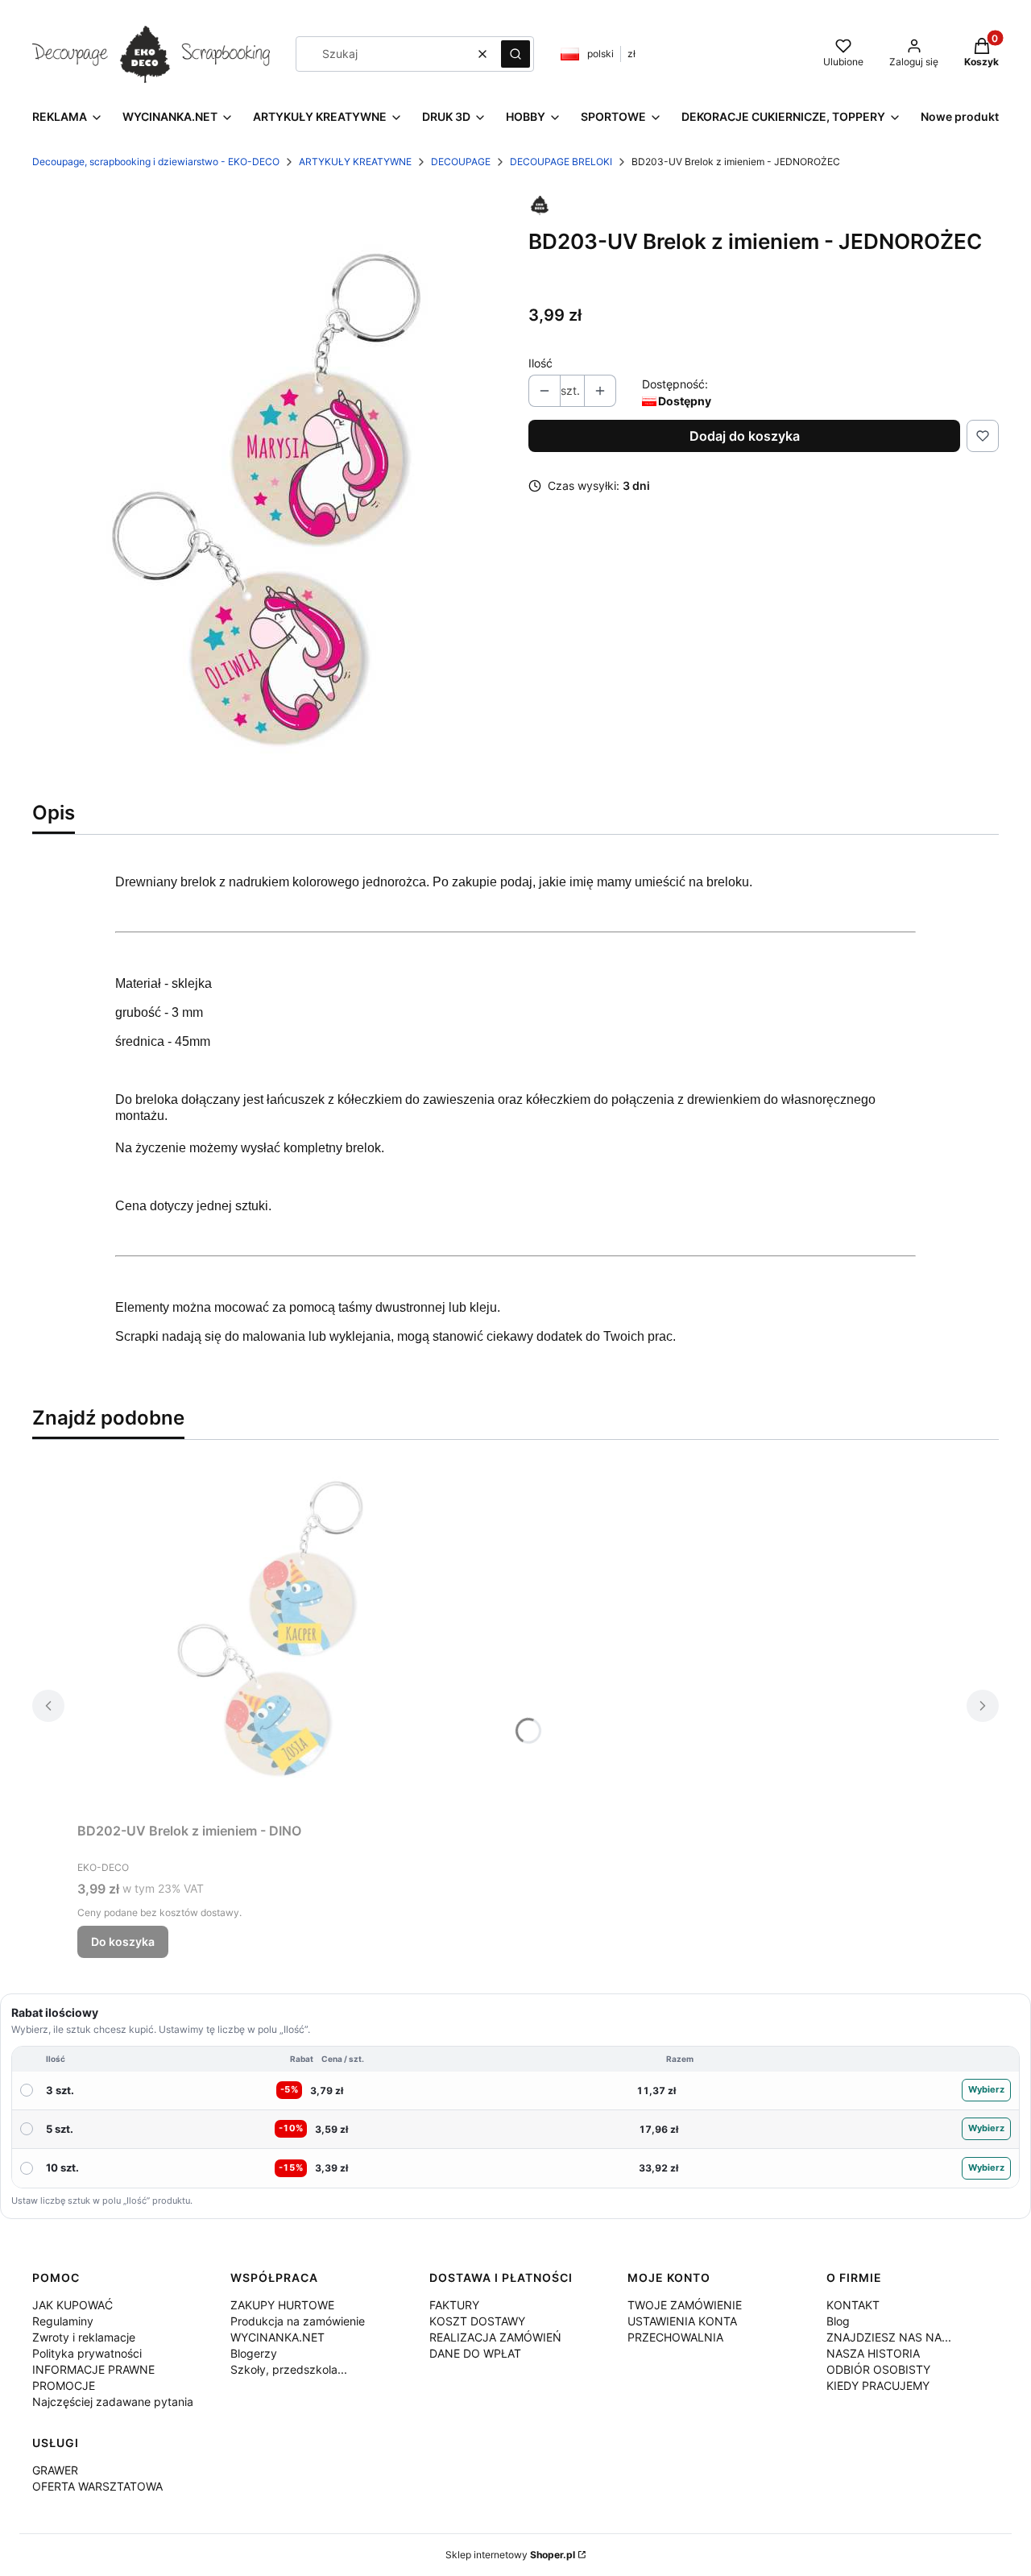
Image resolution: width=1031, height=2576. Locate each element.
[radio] (515, 2091)
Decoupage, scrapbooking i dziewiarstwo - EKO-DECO (156, 162)
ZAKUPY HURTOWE (282, 2305)
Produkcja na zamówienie (298, 2321)
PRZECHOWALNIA (675, 2337)
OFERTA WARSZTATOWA (97, 2486)
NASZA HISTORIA (873, 2353)
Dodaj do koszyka (745, 436)
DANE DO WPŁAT (475, 2353)
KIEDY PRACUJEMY (878, 2385)
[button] (515, 54)
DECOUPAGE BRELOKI (561, 162)
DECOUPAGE (461, 162)
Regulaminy (63, 2321)
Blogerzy (254, 2353)
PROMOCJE (64, 2385)
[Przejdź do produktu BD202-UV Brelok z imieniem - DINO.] (279, 1634)
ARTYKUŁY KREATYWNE (355, 162)
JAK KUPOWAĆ (72, 2305)
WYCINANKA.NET (277, 2337)
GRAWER (55, 2470)
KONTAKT (853, 2305)
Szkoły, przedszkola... (289, 2369)
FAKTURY (454, 2305)
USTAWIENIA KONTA (682, 2321)
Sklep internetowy (510, 2555)
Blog (838, 2321)
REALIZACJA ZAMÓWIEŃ (495, 2337)
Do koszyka (123, 1941)
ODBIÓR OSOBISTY (878, 2369)
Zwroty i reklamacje (84, 2337)
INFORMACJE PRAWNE (93, 2369)
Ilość (540, 363)
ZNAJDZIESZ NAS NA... (889, 2337)
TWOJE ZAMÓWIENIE (685, 2305)
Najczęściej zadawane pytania (113, 2402)
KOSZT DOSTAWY (477, 2321)
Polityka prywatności (87, 2353)
